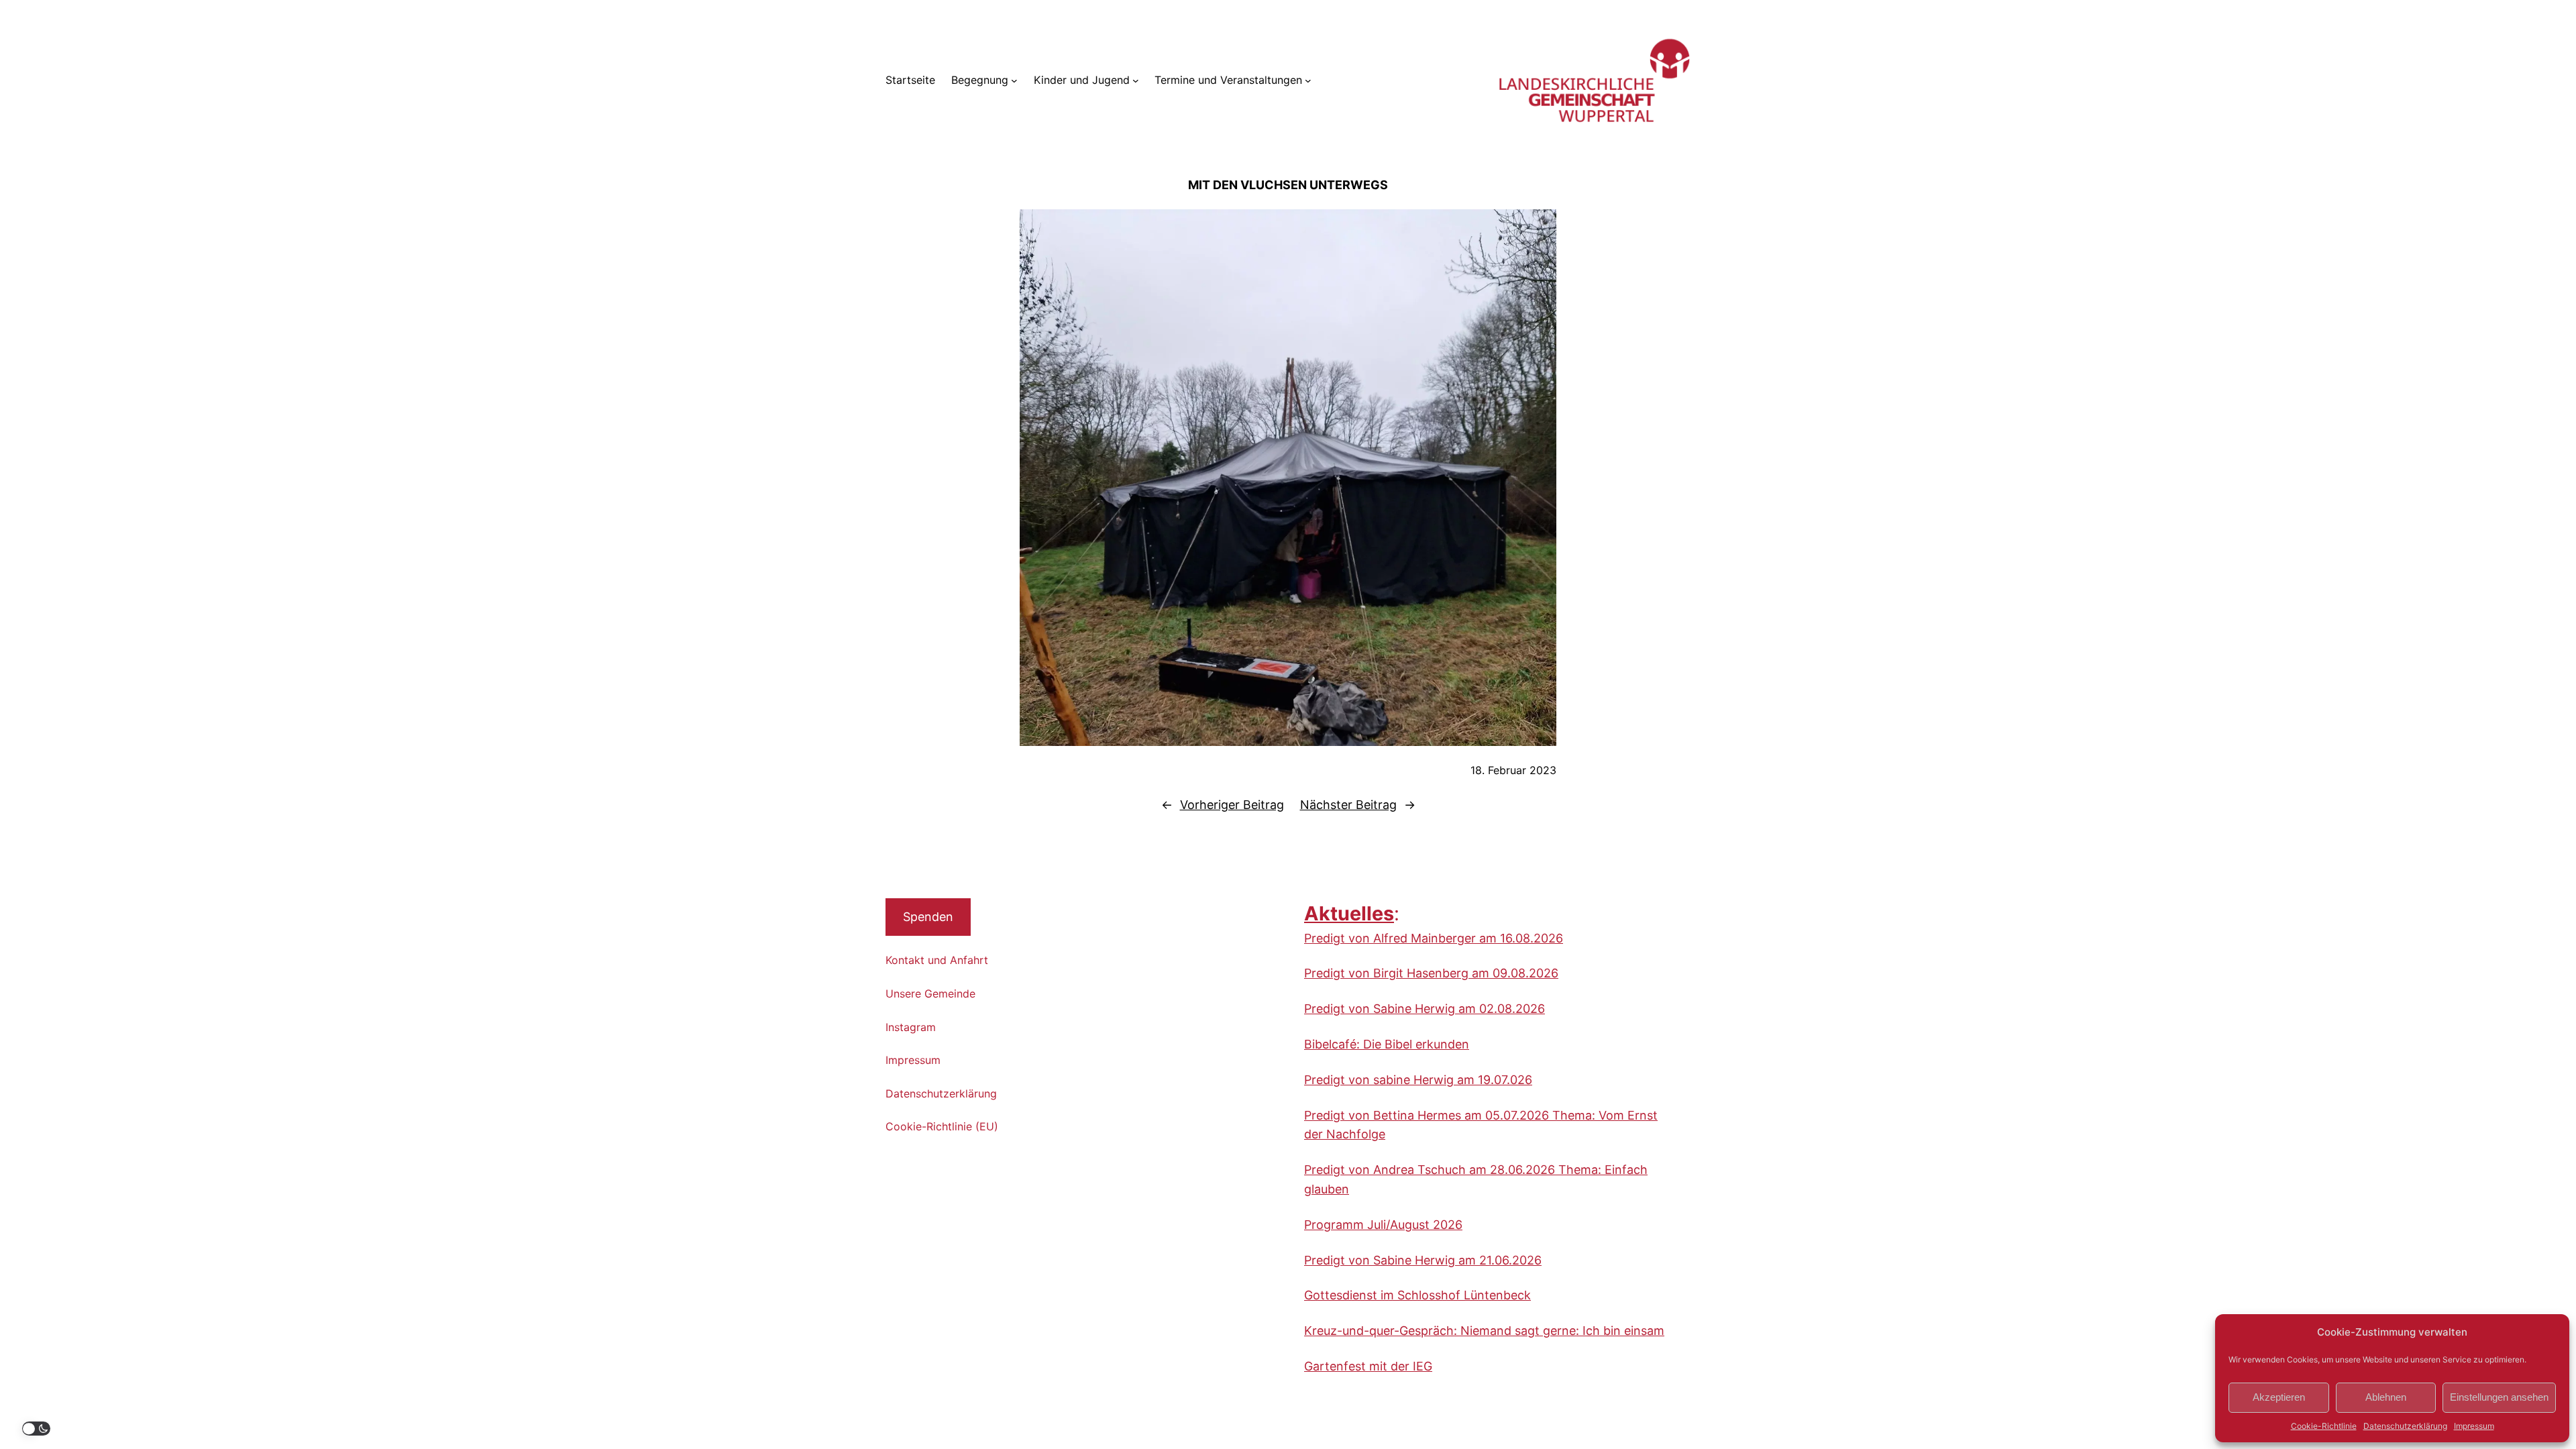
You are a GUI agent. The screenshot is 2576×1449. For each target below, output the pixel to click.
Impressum (2474, 1426)
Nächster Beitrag (1348, 805)
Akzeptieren (2279, 1397)
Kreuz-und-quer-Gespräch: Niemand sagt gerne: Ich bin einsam (1484, 1331)
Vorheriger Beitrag (1232, 805)
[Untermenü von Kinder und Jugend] (1136, 80)
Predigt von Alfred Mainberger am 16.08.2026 (1434, 938)
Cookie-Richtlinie (2324, 1426)
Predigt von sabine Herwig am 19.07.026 (1418, 1080)
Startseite (910, 80)
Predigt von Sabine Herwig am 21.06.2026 (1423, 1260)
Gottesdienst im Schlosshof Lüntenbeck (1417, 1295)
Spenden (928, 917)
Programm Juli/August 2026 (1383, 1225)
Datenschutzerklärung (2405, 1426)
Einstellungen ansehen (2499, 1397)
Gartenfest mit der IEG (1368, 1366)
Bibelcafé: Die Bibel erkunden (1387, 1044)
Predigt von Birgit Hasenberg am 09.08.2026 (1431, 973)
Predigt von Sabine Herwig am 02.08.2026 (1425, 1009)
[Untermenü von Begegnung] (1014, 80)
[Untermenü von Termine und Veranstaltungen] (1308, 80)
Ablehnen (2386, 1397)
